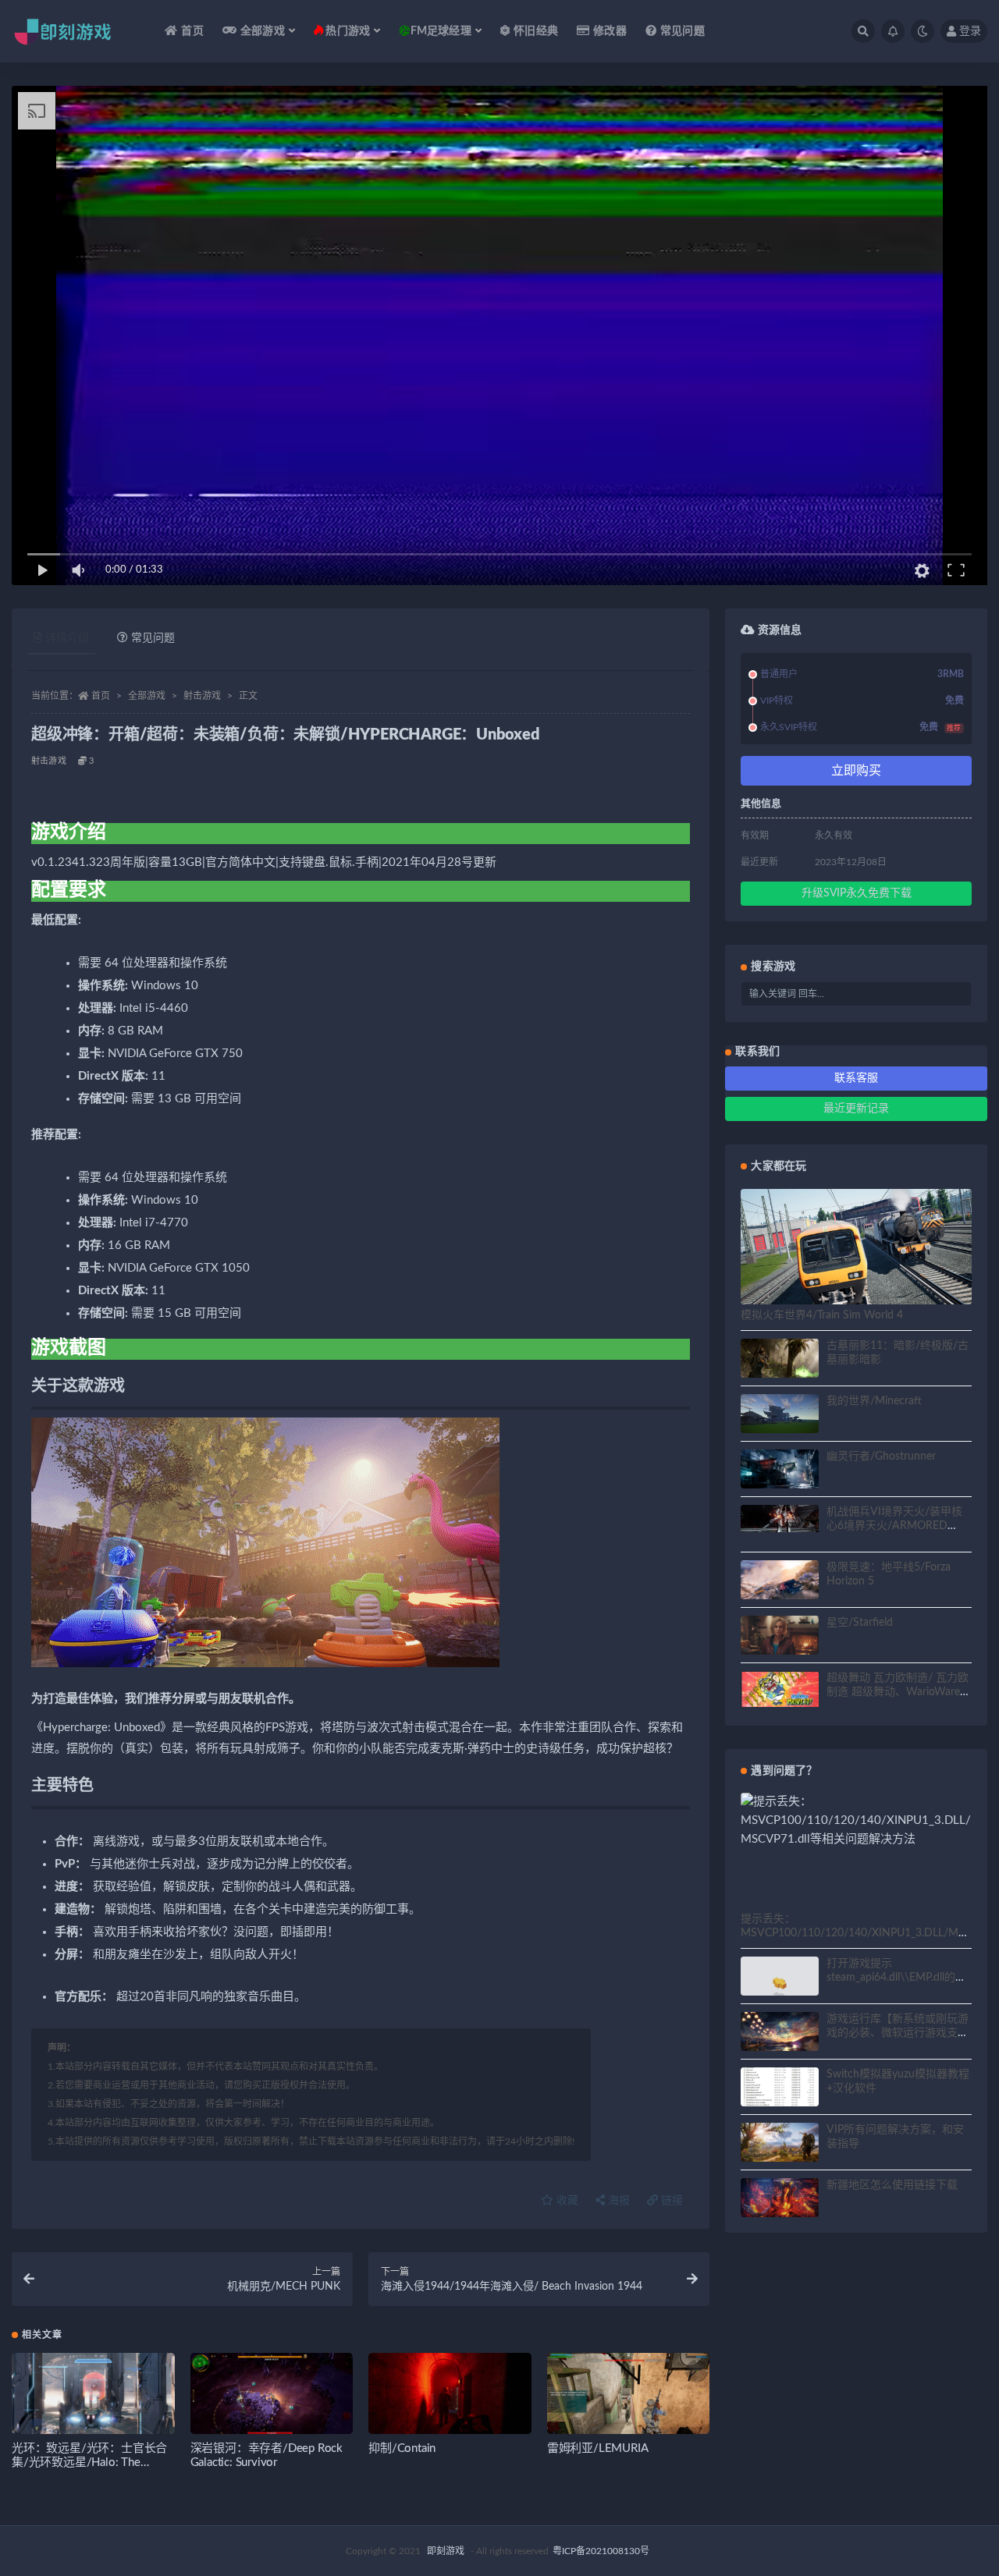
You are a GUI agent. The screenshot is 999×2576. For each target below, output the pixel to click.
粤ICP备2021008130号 (601, 2551)
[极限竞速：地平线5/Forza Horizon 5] (780, 1582)
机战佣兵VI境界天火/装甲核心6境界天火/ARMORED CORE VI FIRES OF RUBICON (899, 1526)
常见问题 (683, 31)
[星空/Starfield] (780, 1637)
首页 (192, 31)
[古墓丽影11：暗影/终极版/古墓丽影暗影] (780, 1361)
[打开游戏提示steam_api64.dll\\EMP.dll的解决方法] (780, 1986)
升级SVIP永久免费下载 (857, 893)
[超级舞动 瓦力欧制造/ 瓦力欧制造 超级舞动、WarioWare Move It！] (780, 1689)
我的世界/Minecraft (874, 1401)
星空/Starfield (860, 1623)
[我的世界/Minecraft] (780, 1417)
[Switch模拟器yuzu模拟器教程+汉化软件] (780, 2096)
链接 (670, 2201)
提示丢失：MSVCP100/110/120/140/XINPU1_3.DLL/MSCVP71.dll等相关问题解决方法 (853, 1933)
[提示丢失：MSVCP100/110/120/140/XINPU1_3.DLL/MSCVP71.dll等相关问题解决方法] (856, 1821)
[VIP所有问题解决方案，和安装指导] (780, 2145)
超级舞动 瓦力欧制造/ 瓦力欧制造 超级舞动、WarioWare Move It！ (898, 1692)
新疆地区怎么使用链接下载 (892, 2185)
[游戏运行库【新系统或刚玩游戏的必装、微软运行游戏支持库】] (780, 2034)
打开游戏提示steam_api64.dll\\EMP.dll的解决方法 (896, 1978)
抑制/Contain (402, 2448)
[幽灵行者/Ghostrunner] (780, 1471)
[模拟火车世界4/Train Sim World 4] (856, 1254)
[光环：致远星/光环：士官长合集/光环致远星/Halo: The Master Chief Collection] (93, 2399)
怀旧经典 (536, 31)
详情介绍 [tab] (67, 638)
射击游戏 (202, 696)
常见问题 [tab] (153, 638)
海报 (617, 2201)
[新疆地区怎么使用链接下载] (780, 2200)
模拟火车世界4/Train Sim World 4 (822, 1315)
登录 (970, 31)
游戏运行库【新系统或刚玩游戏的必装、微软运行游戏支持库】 (898, 2033)
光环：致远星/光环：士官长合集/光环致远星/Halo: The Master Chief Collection (89, 2462)
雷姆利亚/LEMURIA (598, 2448)
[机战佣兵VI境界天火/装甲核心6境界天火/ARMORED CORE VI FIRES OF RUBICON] (780, 1519)
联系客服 (856, 1078)
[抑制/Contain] (450, 2399)
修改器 (610, 31)
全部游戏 (147, 696)
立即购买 (856, 771)
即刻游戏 (446, 2551)
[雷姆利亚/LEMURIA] (629, 2399)
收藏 (566, 2201)
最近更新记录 (856, 1109)
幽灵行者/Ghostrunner (881, 1457)
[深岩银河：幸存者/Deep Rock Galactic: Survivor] (272, 2399)
